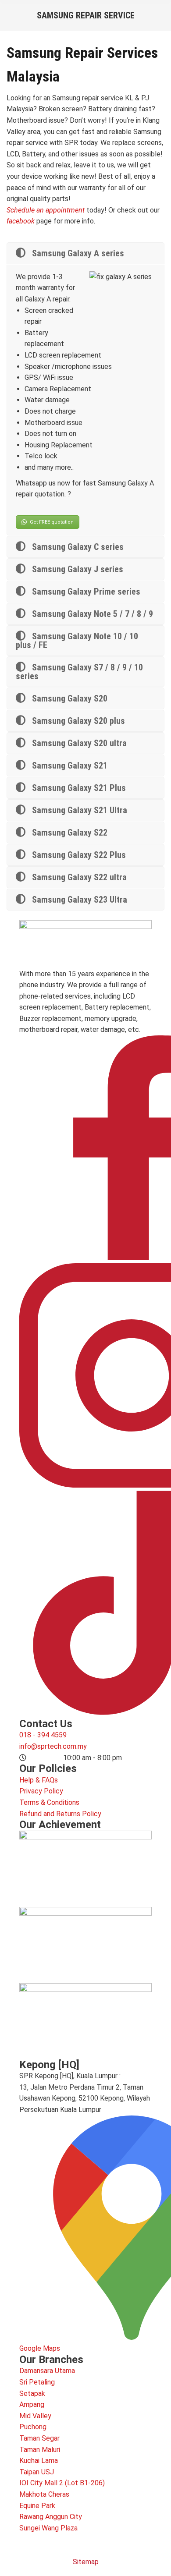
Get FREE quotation (52, 522)
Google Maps (40, 2348)
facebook (21, 221)
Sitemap (86, 2562)
